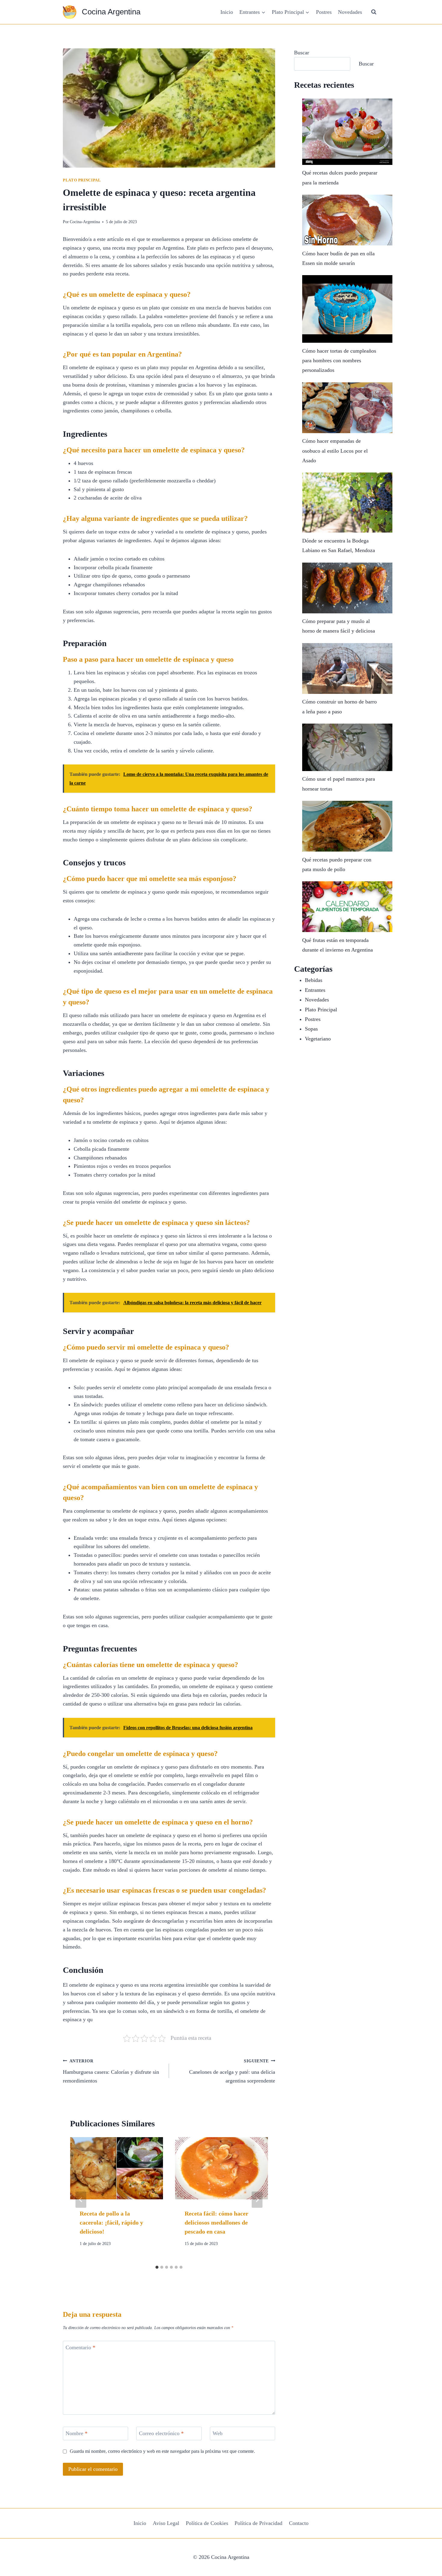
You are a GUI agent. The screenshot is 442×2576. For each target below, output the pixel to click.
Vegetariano (318, 1039)
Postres (324, 12)
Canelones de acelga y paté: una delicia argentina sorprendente (232, 2071)
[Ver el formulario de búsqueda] (374, 12)
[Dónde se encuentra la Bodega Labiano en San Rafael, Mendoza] (347, 503)
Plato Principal (82, 180)
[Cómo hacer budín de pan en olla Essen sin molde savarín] (347, 220)
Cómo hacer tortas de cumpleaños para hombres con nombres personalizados (339, 361)
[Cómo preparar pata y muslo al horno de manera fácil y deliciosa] (347, 588)
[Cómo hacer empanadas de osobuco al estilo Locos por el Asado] (347, 408)
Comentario (80, 2347)
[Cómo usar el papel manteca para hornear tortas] (347, 747)
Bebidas (314, 980)
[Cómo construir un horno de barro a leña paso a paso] (347, 668)
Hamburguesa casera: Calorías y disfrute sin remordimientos (111, 2071)
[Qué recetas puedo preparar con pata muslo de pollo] (347, 826)
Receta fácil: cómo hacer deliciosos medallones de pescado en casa (216, 2222)
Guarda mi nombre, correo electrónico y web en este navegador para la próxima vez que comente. (162, 2451)
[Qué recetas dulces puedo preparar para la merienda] (347, 132)
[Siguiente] (257, 2200)
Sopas (311, 1029)
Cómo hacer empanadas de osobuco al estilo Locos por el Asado (335, 451)
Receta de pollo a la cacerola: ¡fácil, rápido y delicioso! (111, 2222)
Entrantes (315, 990)
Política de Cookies (207, 2523)
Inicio (227, 12)
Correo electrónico (161, 2434)
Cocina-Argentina (85, 222)
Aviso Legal (166, 2523)
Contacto (299, 2523)
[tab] (157, 2267)
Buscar (302, 53)
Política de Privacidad (258, 2523)
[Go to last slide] (81, 2200)
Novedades (350, 12)
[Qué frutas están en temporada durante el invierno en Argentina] (347, 907)
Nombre (77, 2434)
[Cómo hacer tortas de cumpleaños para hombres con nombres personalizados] (347, 309)
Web (218, 2434)
